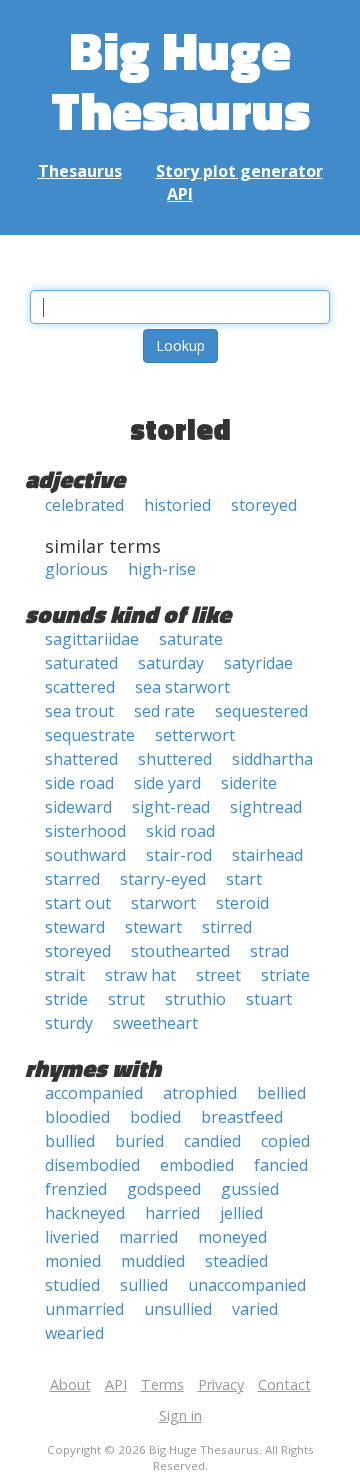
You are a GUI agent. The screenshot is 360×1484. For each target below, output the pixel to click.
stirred (227, 927)
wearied (74, 1333)
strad (269, 951)
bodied (155, 1117)
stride (66, 999)
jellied (241, 1213)
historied (177, 505)
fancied (281, 1165)
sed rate (164, 711)
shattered (81, 759)
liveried (72, 1237)
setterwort (195, 735)
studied (72, 1285)
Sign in (180, 1415)
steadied (236, 1261)
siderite (249, 783)
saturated (81, 663)
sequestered (261, 711)
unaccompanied (247, 1285)
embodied (197, 1165)
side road (79, 783)
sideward (78, 807)
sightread (266, 807)
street (218, 975)
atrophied (200, 1093)
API (180, 194)
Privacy (221, 1384)
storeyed (264, 505)
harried (172, 1213)
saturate (191, 639)
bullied (70, 1141)
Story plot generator (239, 171)
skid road (180, 831)
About (70, 1384)
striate (285, 975)
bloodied (77, 1117)
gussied (250, 1189)
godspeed (164, 1189)
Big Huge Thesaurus (180, 79)
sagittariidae (92, 639)
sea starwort (182, 687)
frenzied (76, 1189)
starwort (163, 903)
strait (65, 975)
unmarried (84, 1309)
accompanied (94, 1093)
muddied (153, 1261)
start (244, 879)
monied (73, 1261)
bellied (281, 1093)
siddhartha (272, 759)
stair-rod (179, 855)
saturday (171, 663)
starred (72, 879)
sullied (144, 1285)
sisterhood (85, 831)
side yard (167, 783)
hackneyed (85, 1213)
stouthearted (180, 951)
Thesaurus (80, 171)
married (148, 1237)
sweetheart (155, 1023)
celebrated (84, 505)
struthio (195, 999)
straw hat (140, 975)
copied (285, 1141)
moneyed (232, 1237)
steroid (242, 903)
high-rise (162, 569)
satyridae (258, 663)
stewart (153, 927)
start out (78, 903)
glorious (76, 569)
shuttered (175, 759)
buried (139, 1141)
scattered (80, 687)
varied (255, 1309)
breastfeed (242, 1117)
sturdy (69, 1023)
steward (75, 927)
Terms (162, 1384)
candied (212, 1141)
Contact (284, 1384)
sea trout (79, 711)
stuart (269, 999)
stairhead (267, 855)
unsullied (178, 1309)
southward (85, 855)
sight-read (171, 807)
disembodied (92, 1165)
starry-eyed (163, 879)
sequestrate (90, 735)
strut (126, 999)
